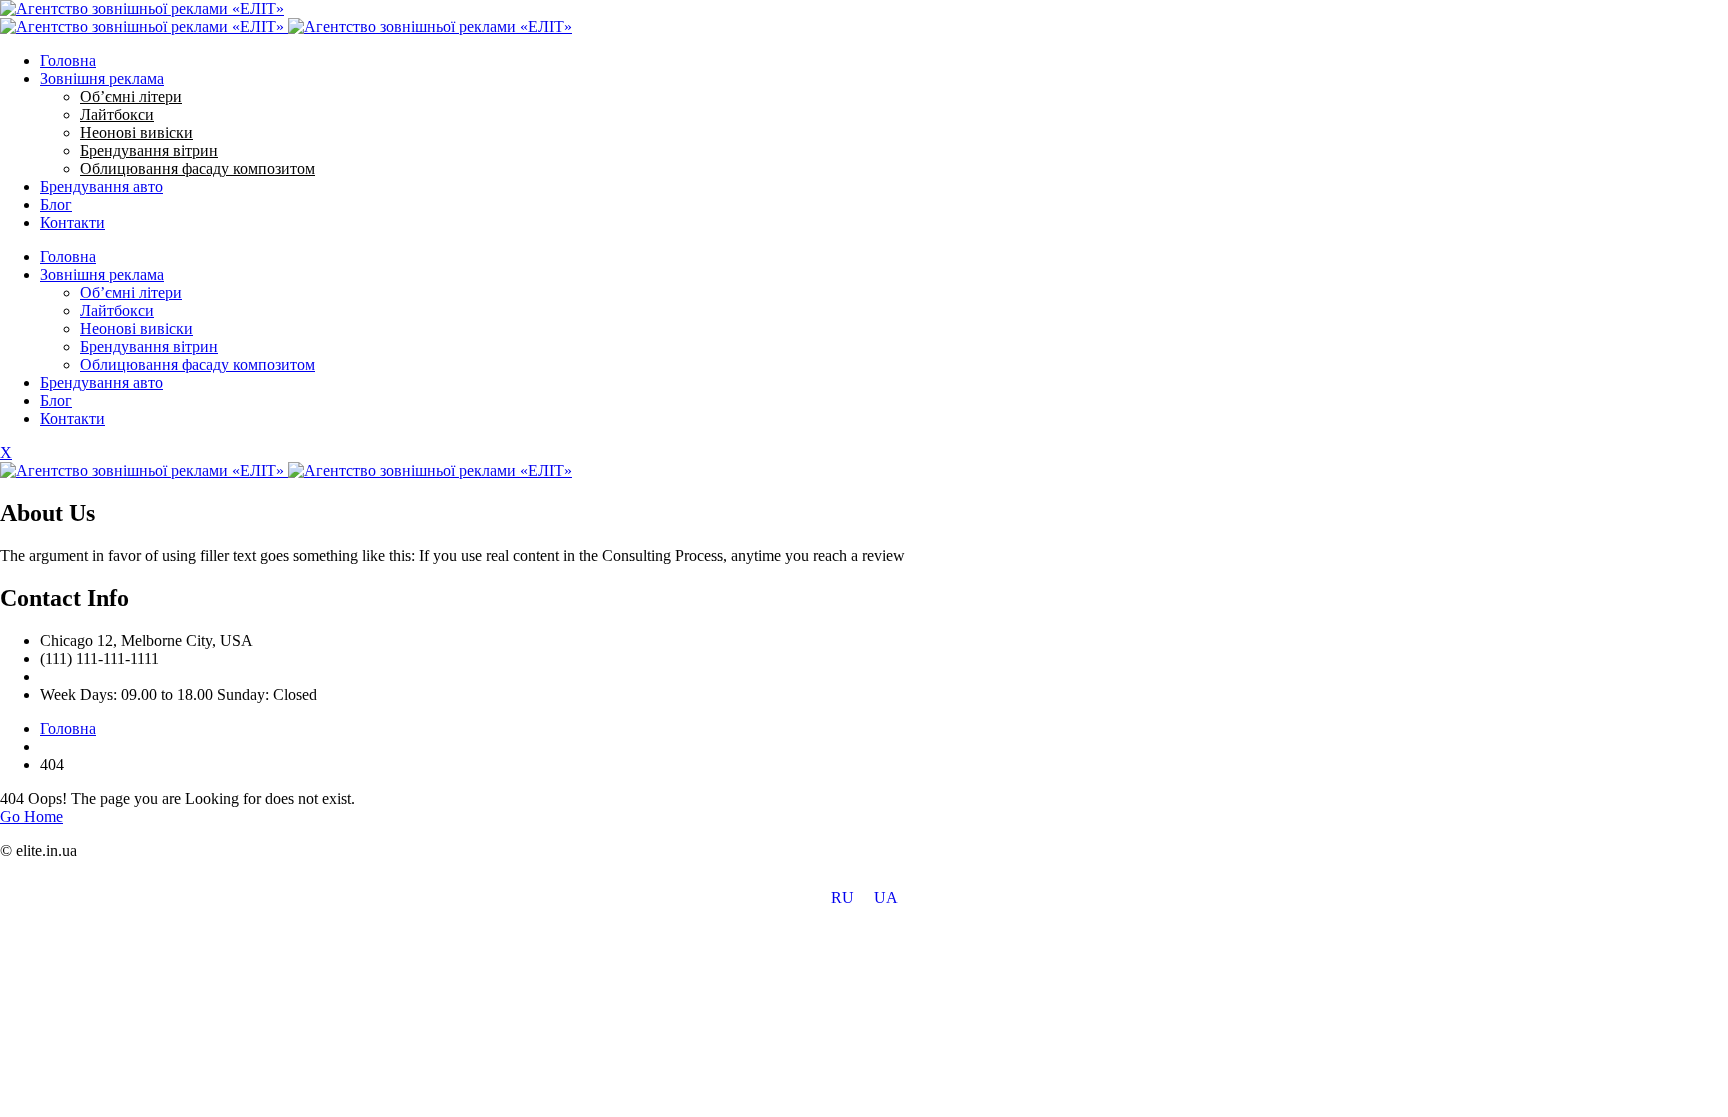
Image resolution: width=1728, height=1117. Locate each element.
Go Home (31, 816)
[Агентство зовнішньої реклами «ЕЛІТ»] (142, 8)
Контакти (72, 222)
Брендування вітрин (149, 150)
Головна (68, 60)
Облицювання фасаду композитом (197, 168)
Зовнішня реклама (102, 78)
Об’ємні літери (131, 96)
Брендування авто (101, 186)
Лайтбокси (117, 114)
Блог (56, 204)
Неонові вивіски (136, 132)
